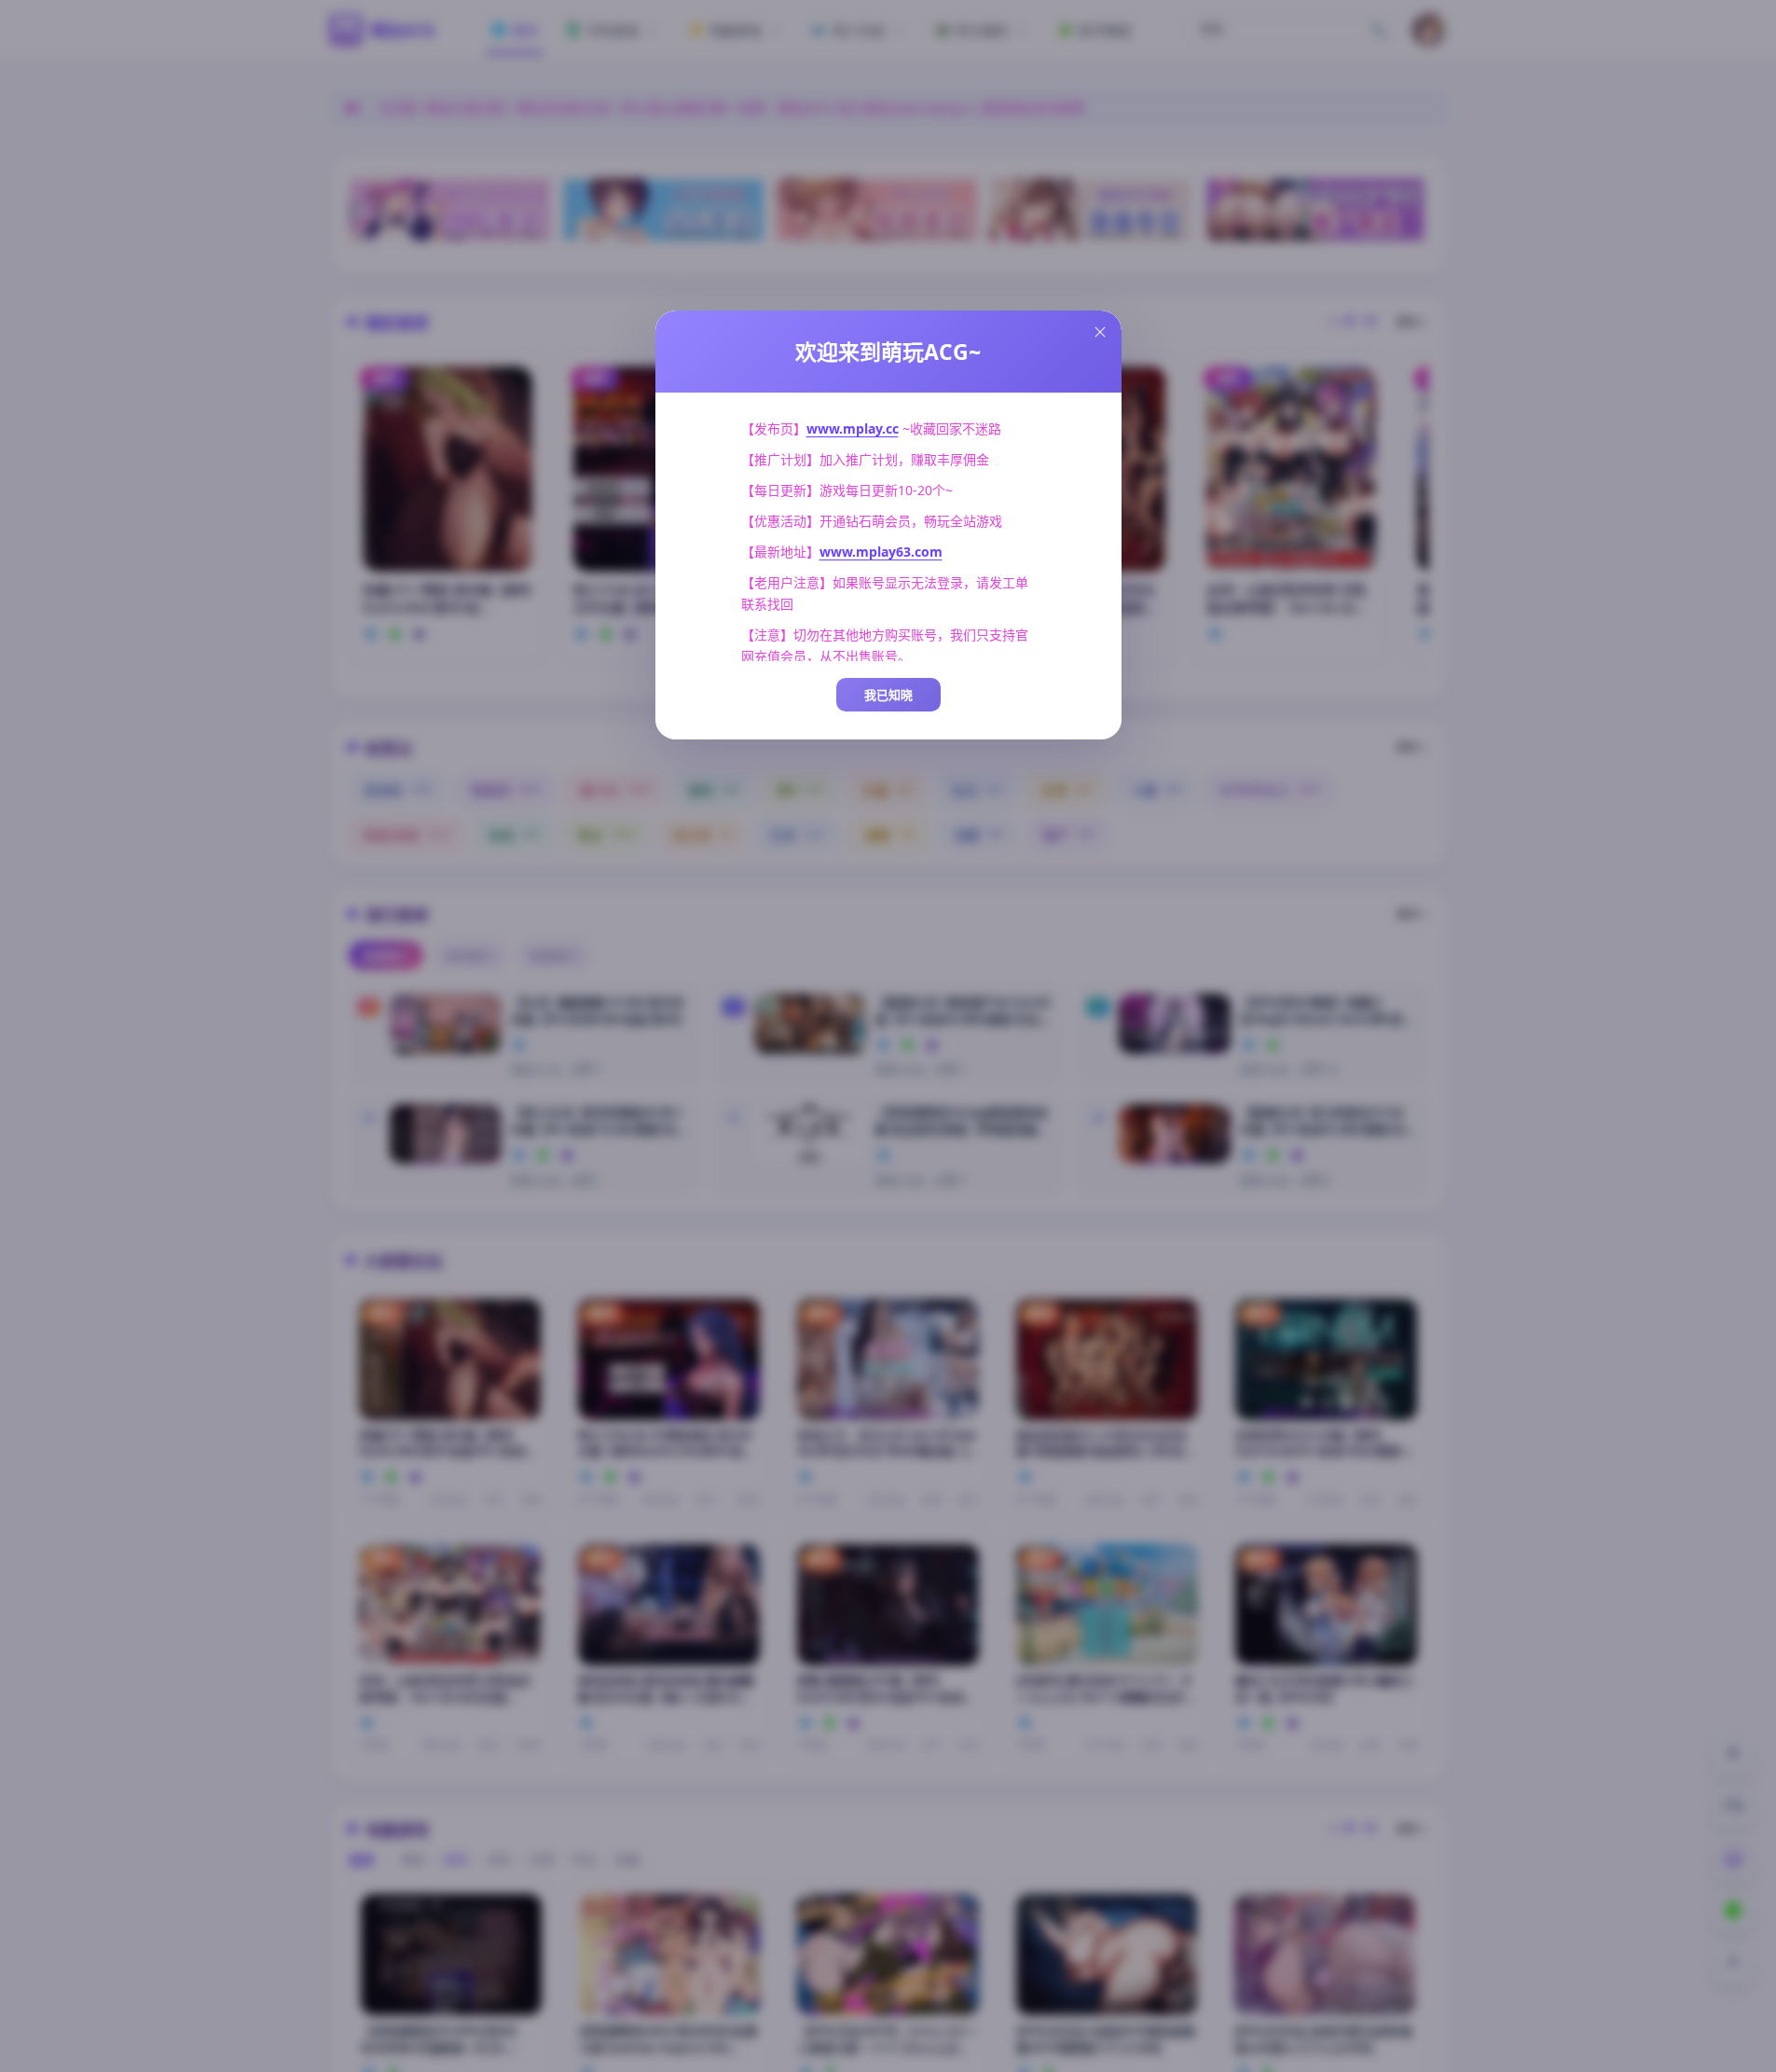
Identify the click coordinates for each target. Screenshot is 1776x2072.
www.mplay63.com (881, 552)
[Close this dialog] (1100, 332)
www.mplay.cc (853, 428)
